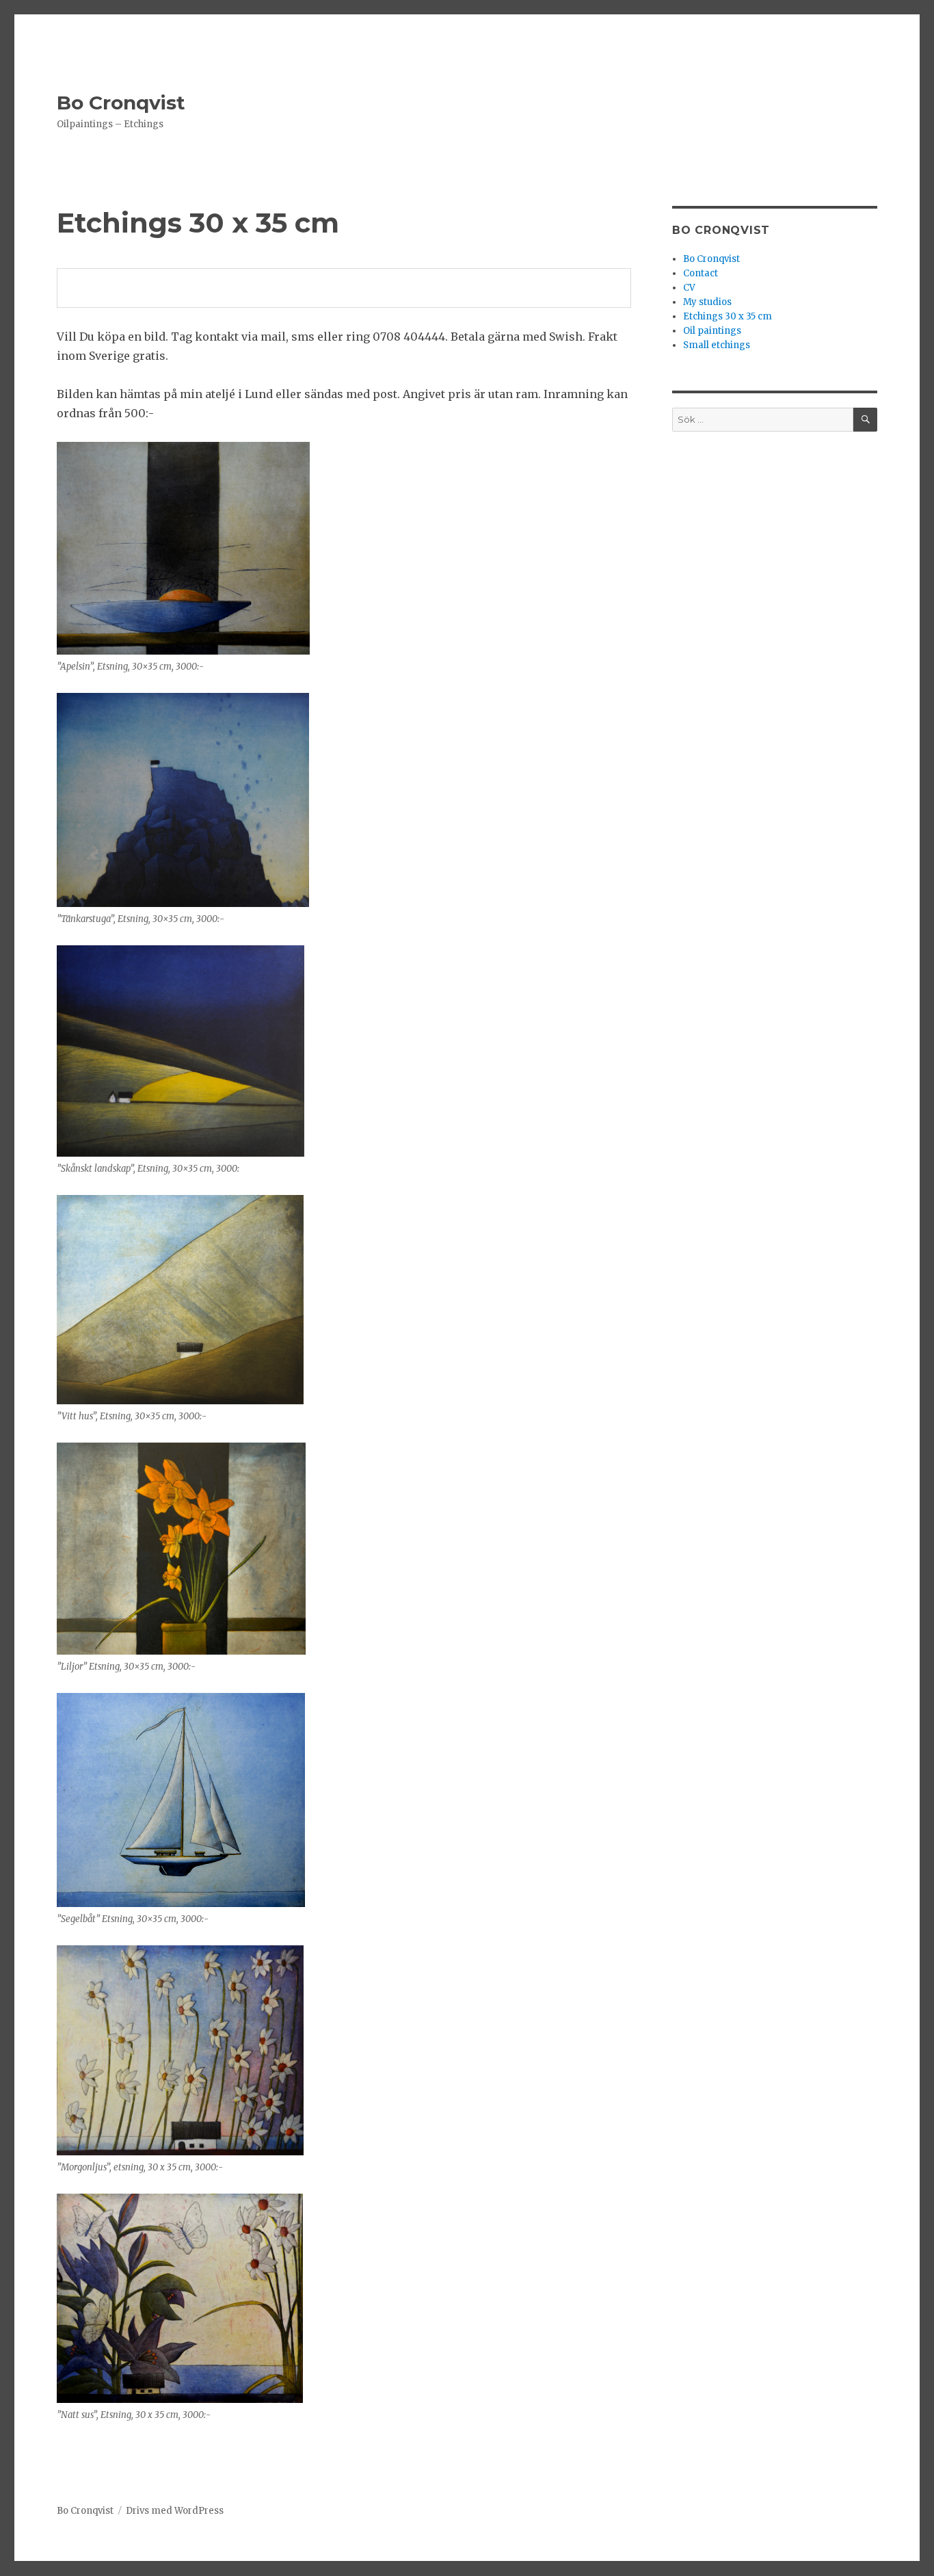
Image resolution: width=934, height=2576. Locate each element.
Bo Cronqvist (121, 103)
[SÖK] (865, 420)
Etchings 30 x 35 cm (728, 316)
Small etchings (717, 345)
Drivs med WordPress (175, 2511)
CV (689, 288)
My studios (707, 302)
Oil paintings (712, 331)
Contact (700, 273)
